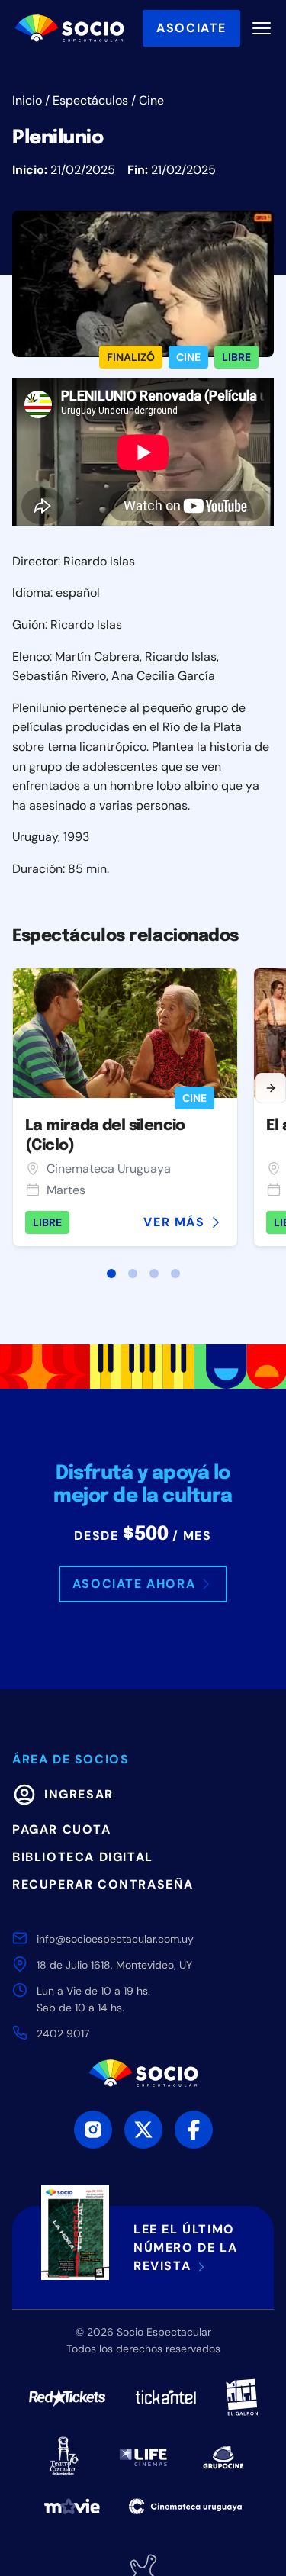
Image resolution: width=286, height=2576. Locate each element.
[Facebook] (194, 2130)
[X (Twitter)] (143, 2130)
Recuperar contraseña (103, 1884)
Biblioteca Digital (83, 1857)
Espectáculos (90, 100)
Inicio (27, 100)
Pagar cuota (62, 1829)
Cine (151, 100)
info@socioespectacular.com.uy (115, 1939)
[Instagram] (93, 2130)
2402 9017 (63, 2033)
